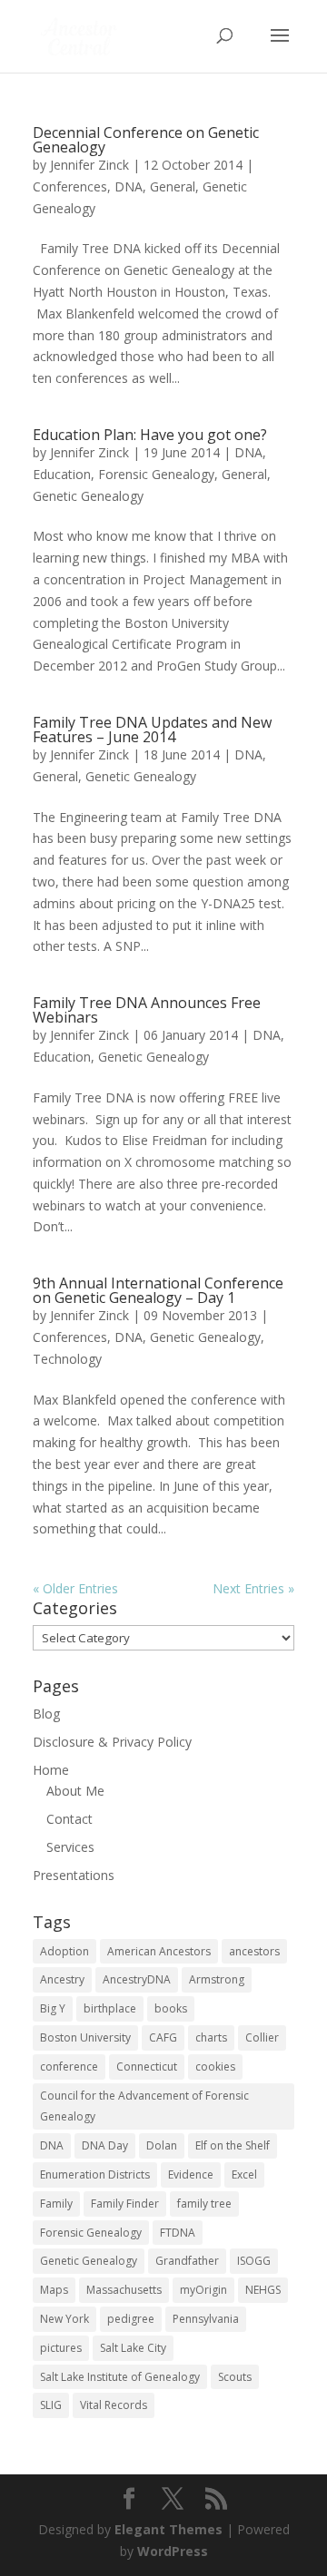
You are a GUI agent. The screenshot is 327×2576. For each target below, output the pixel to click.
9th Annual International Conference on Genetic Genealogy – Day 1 (158, 1290)
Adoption (64, 1951)
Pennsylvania (206, 2319)
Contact (69, 1819)
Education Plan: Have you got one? (150, 435)
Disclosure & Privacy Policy (112, 1742)
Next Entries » (253, 1588)
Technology (67, 1359)
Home (51, 1770)
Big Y (53, 2008)
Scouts (235, 2377)
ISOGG (254, 2261)
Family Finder (125, 2204)
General (173, 186)
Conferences (70, 186)
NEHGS (263, 2290)
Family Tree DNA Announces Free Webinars (147, 1010)
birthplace (110, 2008)
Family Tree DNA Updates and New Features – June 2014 (152, 730)
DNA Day (105, 2145)
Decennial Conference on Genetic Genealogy (146, 140)
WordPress (173, 2551)
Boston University (85, 2037)
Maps (54, 2290)
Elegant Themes (168, 2529)
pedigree (131, 2319)
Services (70, 1847)
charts (211, 2037)
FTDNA (178, 2233)
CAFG (163, 2037)
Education (62, 474)
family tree (204, 2204)
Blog (46, 1714)
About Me (75, 1791)
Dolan (162, 2145)
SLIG (51, 2405)
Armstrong (217, 1979)
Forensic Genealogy (156, 474)
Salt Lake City (133, 2348)
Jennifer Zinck (89, 165)
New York (64, 2319)
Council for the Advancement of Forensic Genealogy (144, 2106)
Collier (262, 2037)
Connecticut (147, 2067)
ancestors (254, 1951)
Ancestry (62, 1979)
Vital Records (114, 2405)
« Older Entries (75, 1588)
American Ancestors (159, 1951)
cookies (215, 2067)
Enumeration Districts (95, 2174)
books (171, 2008)
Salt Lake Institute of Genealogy (120, 2377)
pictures (61, 2348)
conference (69, 2067)
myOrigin (203, 2290)
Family (56, 2204)
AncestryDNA (137, 1979)
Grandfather (187, 2261)
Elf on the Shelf (233, 2145)
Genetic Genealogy (88, 496)
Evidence (191, 2174)
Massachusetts (124, 2290)
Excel (244, 2174)
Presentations (74, 1875)
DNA (129, 186)
